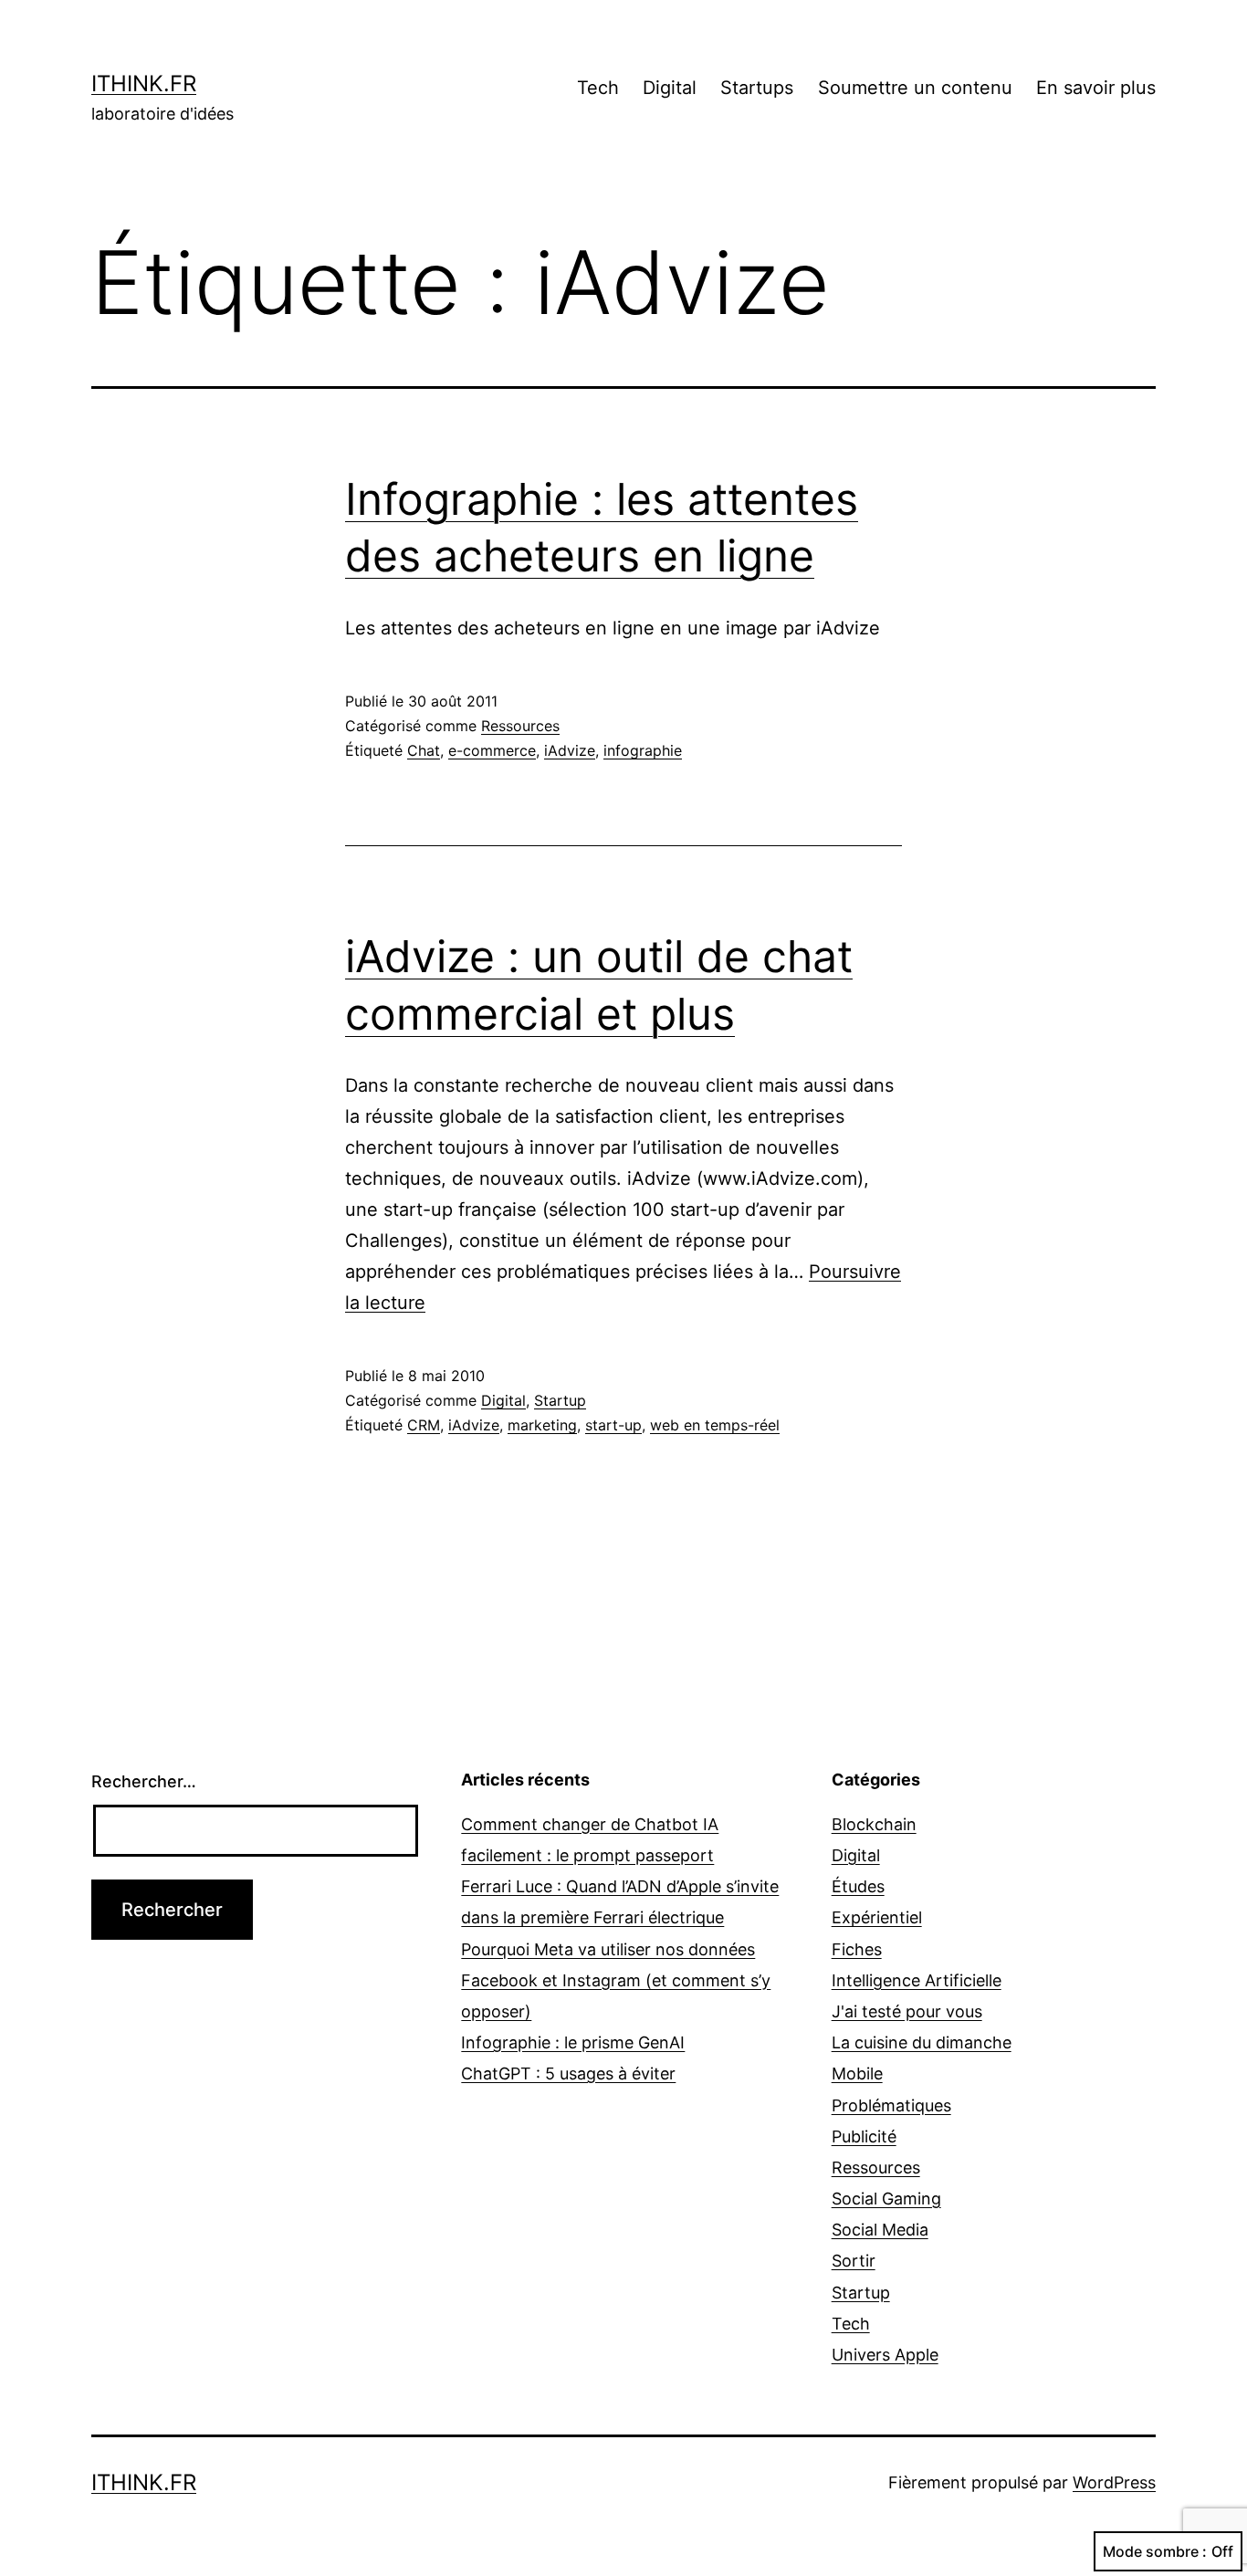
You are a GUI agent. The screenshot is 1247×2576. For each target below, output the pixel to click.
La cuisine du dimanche (922, 2042)
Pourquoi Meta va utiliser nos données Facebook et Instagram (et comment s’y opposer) (616, 1980)
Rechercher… (144, 1781)
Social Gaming (886, 2199)
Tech (598, 88)
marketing (542, 1425)
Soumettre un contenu (915, 88)
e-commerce (492, 750)
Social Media (880, 2230)
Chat (424, 750)
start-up (613, 1425)
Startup (560, 1400)
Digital (670, 88)
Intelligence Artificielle (917, 1980)
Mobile (857, 2073)
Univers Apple (885, 2355)
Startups (757, 88)
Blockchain (874, 1824)
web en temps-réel (715, 1425)
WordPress (1114, 2482)
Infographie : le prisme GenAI (573, 2042)
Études (858, 1886)
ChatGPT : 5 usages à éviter (568, 2073)
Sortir (854, 2261)
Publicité (864, 2136)
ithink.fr (144, 84)
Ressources (520, 726)
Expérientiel (877, 1917)
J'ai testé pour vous (907, 2011)
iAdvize (570, 750)
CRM (424, 1425)
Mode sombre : (1155, 2551)
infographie (643, 750)
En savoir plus (1096, 88)
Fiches (857, 1949)
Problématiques (891, 2105)
